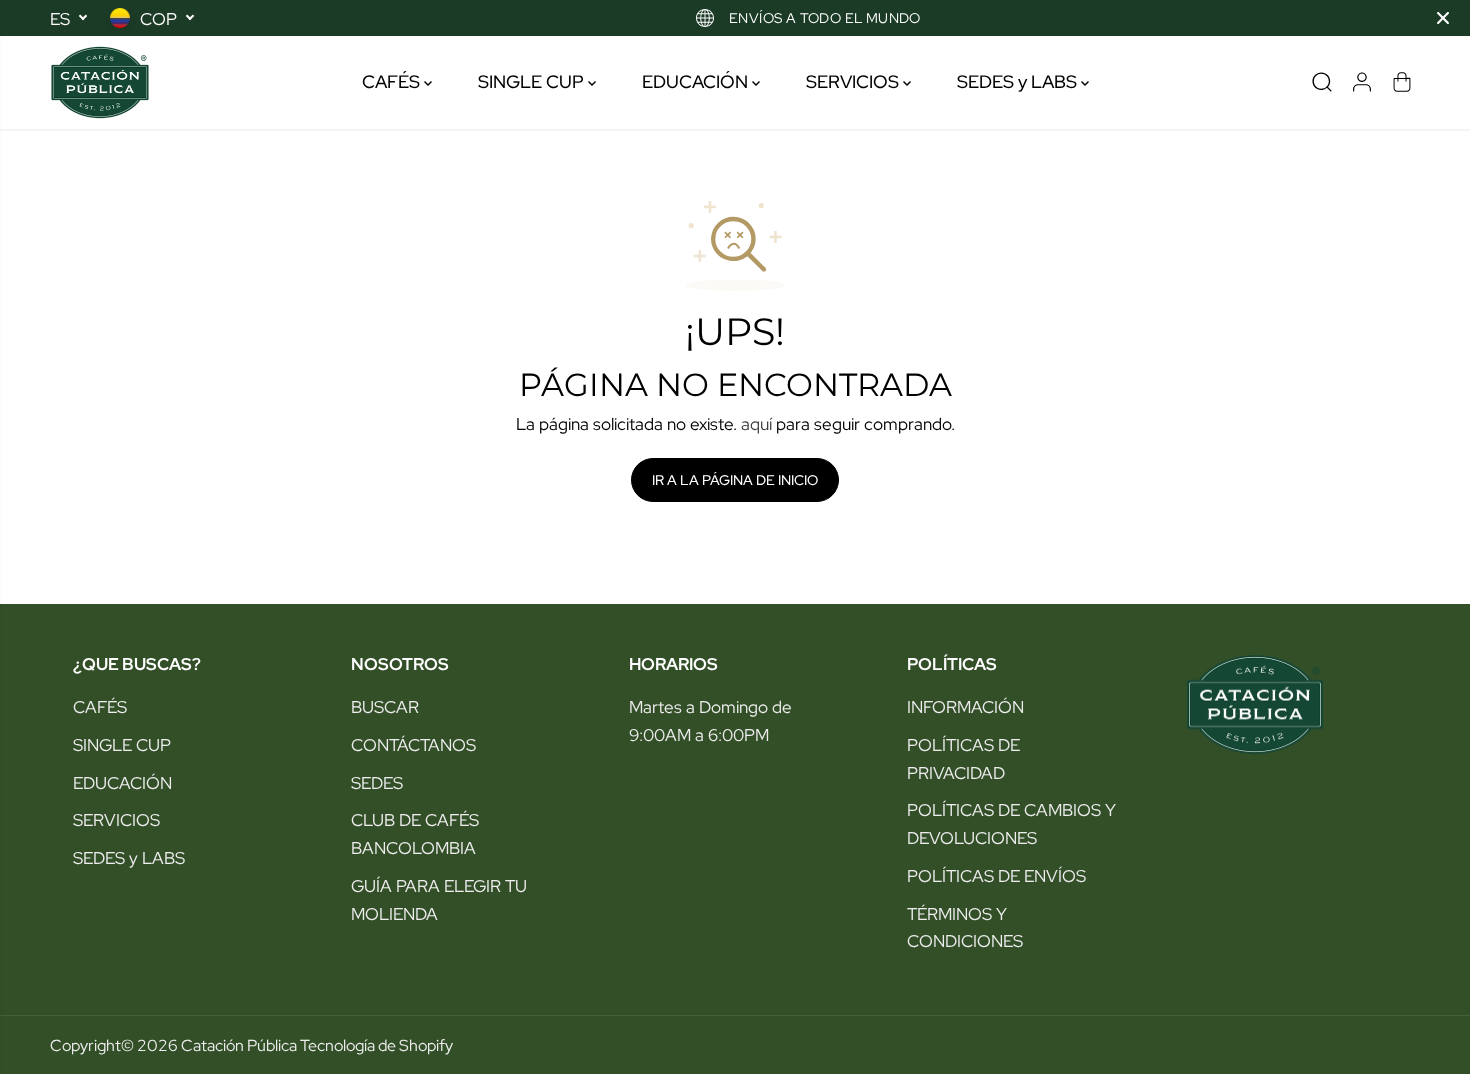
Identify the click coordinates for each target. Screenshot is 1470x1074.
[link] (1291, 704)
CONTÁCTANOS (413, 744)
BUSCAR (385, 706)
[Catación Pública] (100, 82)
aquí (756, 423)
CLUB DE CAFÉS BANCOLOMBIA (415, 833)
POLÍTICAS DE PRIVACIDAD (963, 758)
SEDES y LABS (1019, 81)
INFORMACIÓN (965, 706)
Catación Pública (239, 1045)
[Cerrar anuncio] (1443, 18)
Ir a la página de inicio (735, 480)
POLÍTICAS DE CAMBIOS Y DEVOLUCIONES (1011, 823)
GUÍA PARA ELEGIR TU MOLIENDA (439, 899)
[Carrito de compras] (1402, 82)
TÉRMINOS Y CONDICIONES (965, 927)
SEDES (377, 782)
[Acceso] (1362, 82)
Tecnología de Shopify (376, 1045)
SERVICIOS (854, 81)
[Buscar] (1322, 82)
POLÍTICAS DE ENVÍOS (996, 875)
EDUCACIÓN (697, 81)
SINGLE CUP (533, 81)
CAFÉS (393, 81)
